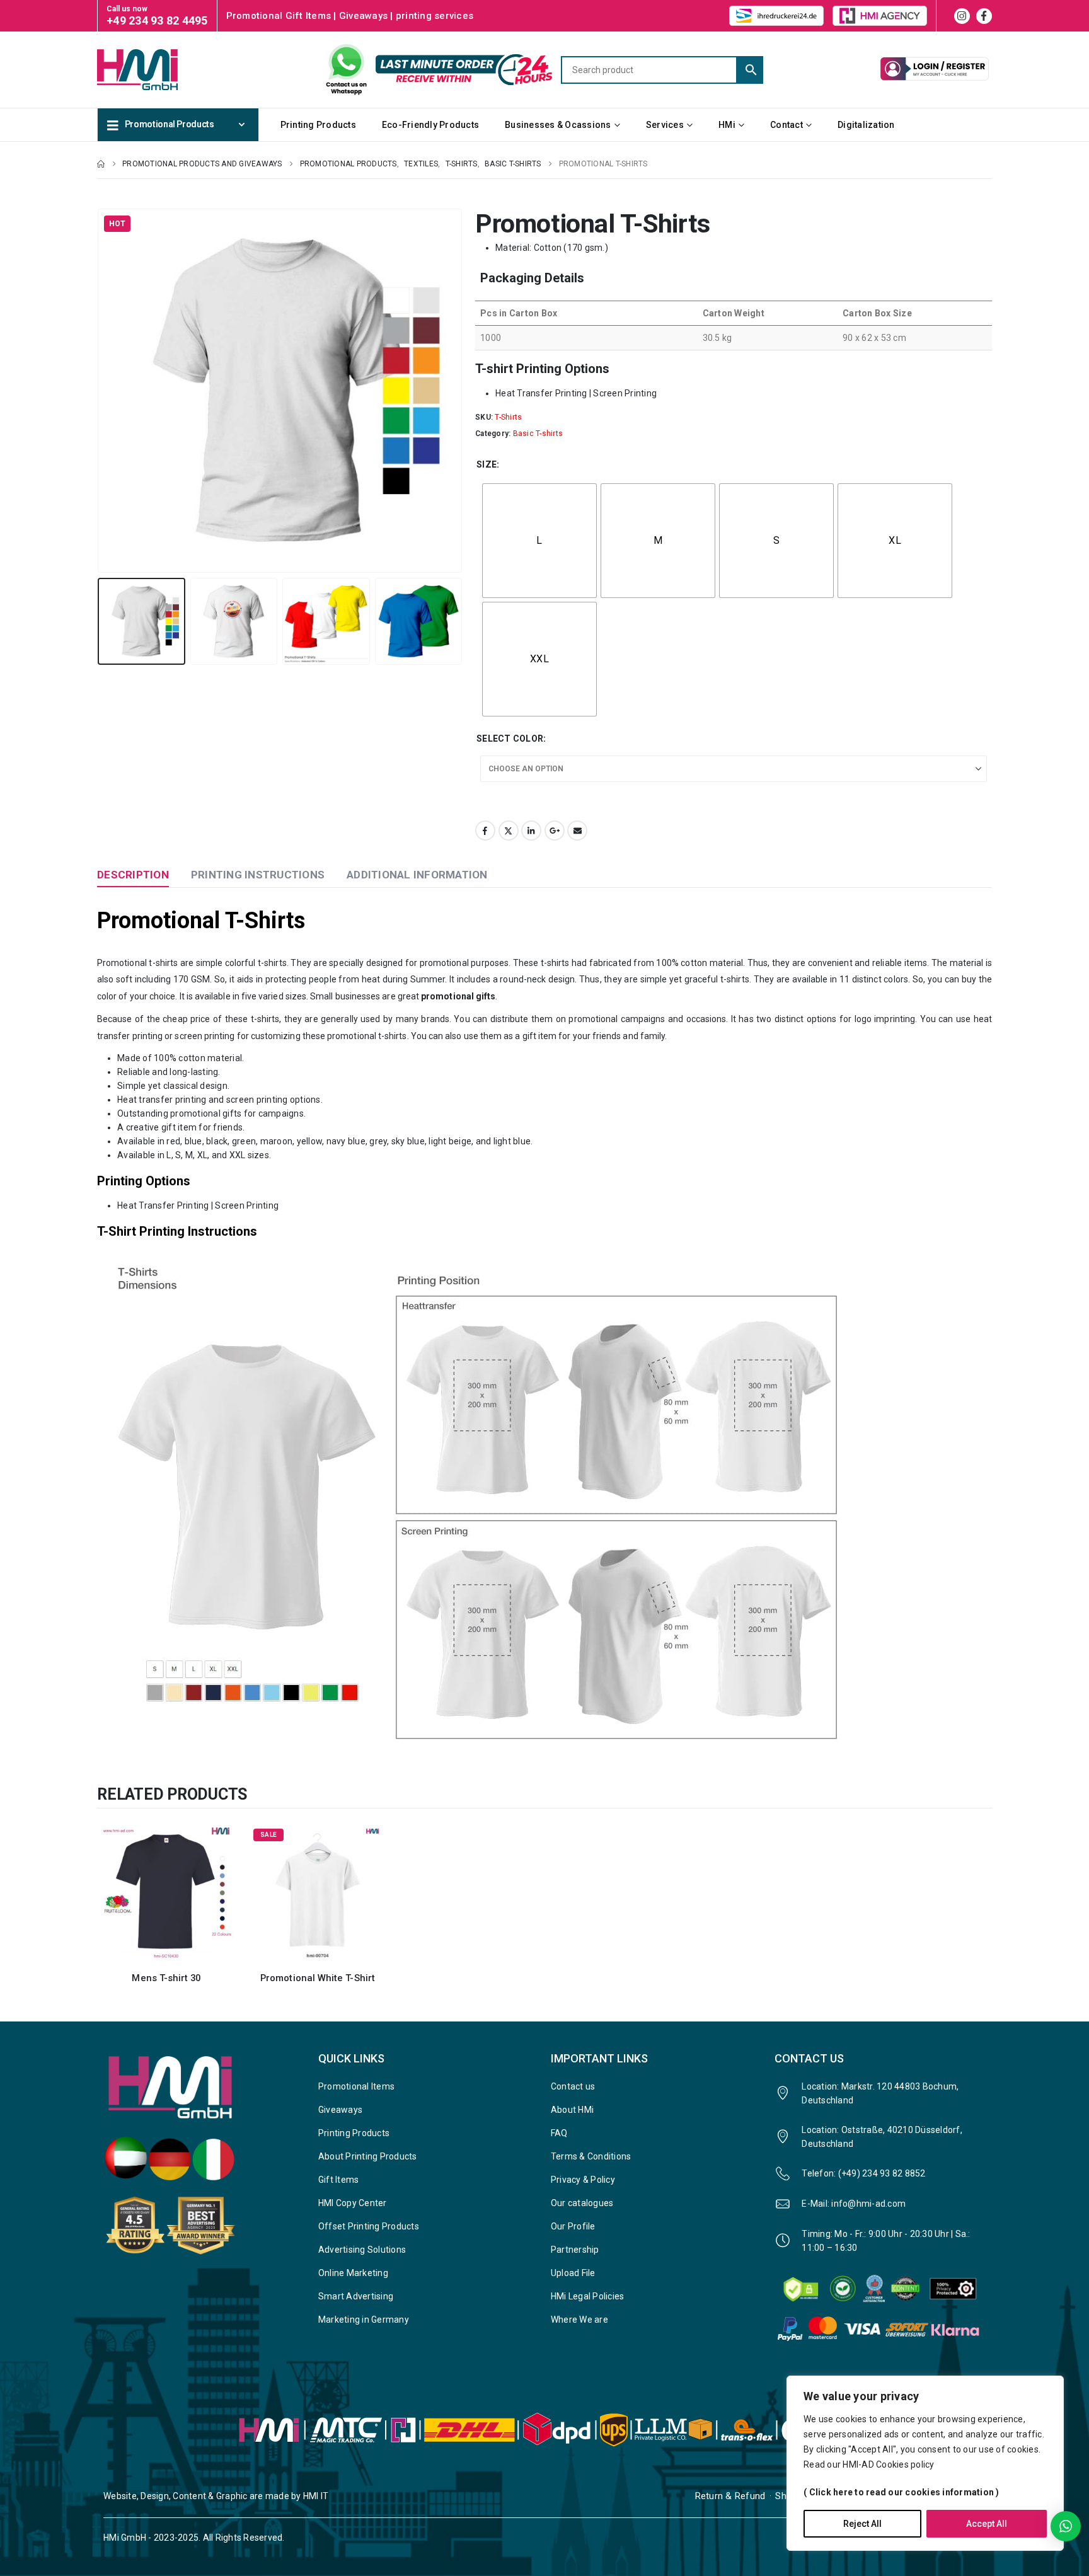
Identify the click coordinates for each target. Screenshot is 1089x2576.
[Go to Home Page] (101, 164)
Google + (555, 831)
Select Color (510, 739)
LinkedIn (531, 831)
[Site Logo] (160, 69)
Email (577, 831)
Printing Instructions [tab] (258, 875)
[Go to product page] (166, 1893)
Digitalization (866, 125)
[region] (925, 2463)
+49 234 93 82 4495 (157, 20)
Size (487, 464)
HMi (727, 125)
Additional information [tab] (417, 875)
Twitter (509, 831)
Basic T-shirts (538, 434)
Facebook (485, 831)
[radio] (539, 541)
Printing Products (318, 125)
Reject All (862, 2524)
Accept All (987, 2524)
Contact (786, 125)
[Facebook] (984, 16)
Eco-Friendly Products (430, 125)
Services (665, 125)
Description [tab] (133, 875)
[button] (100, 391)
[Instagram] (962, 16)
